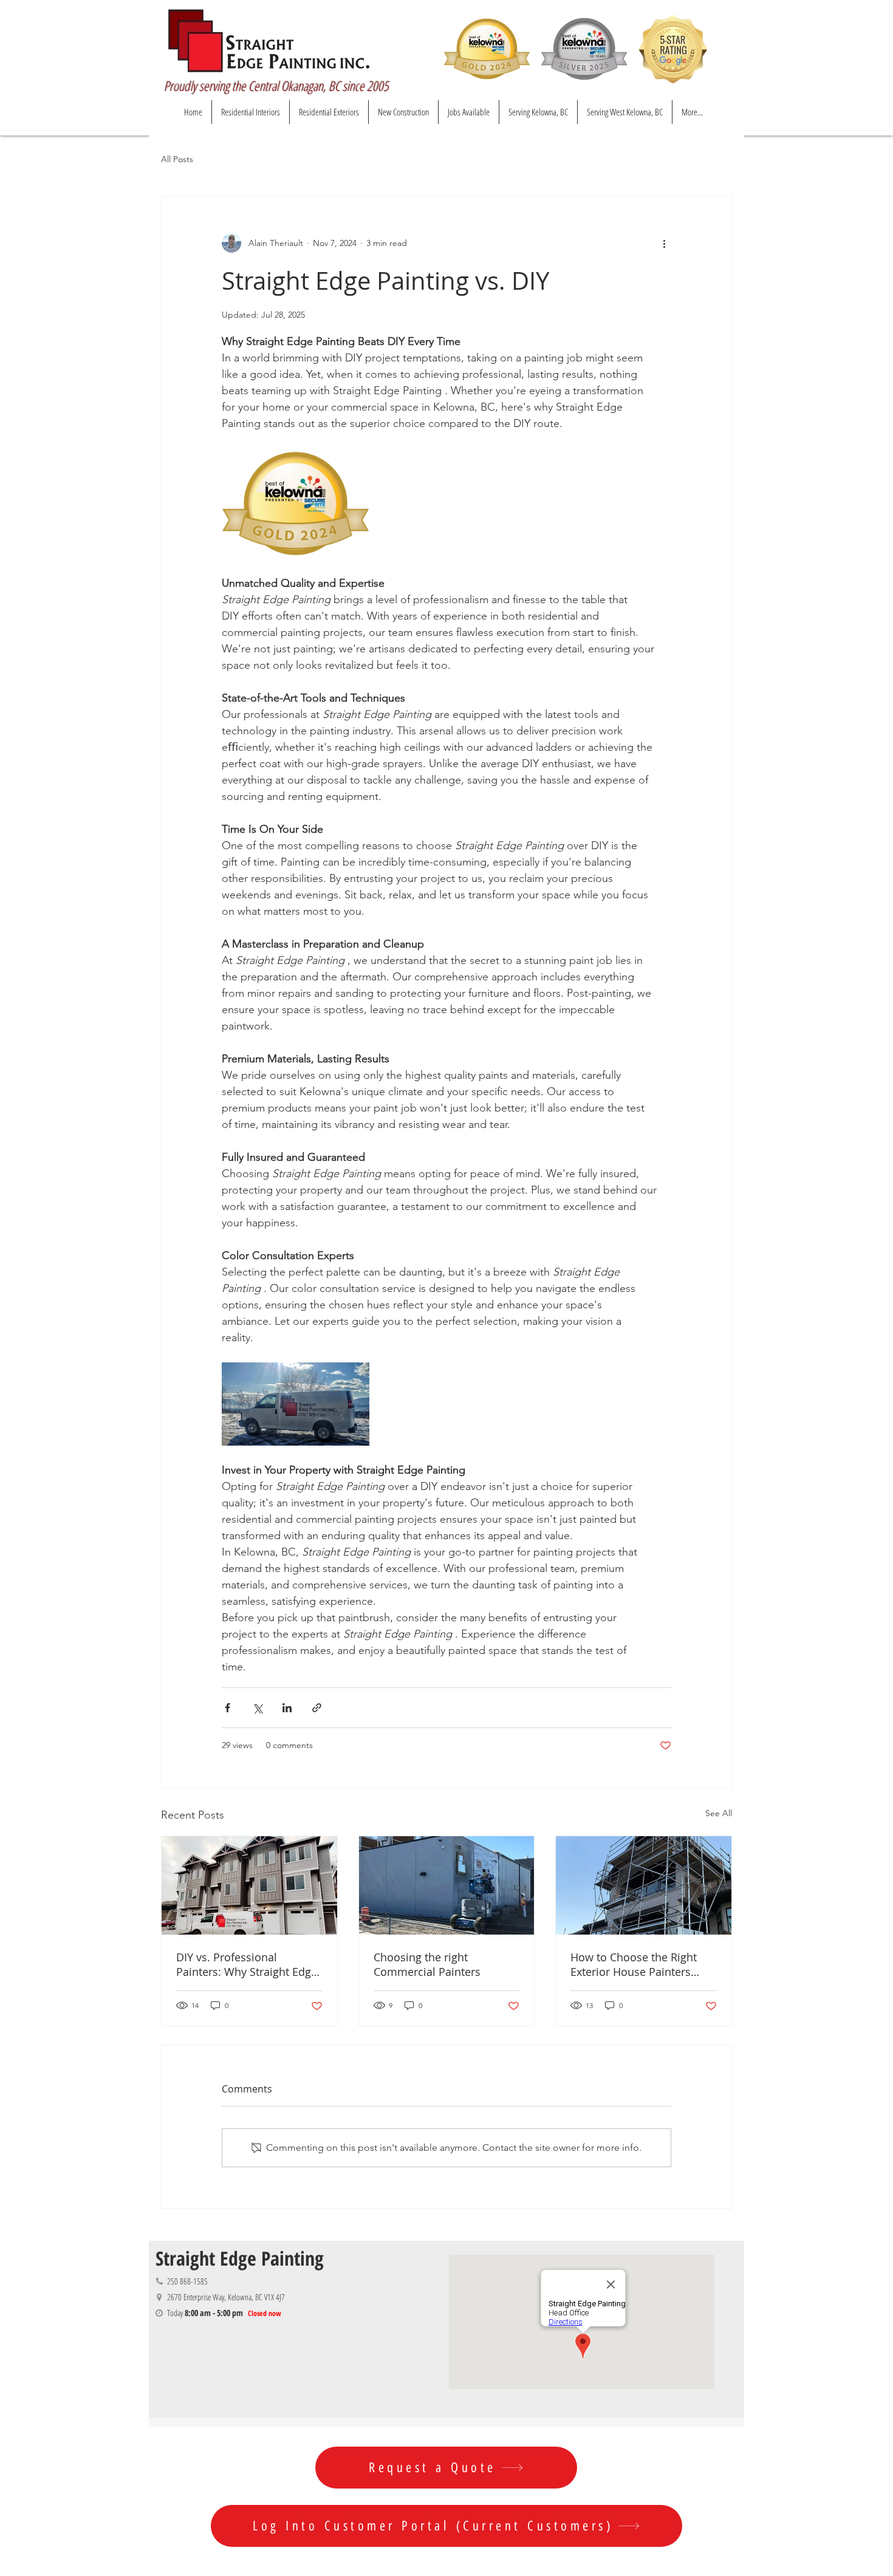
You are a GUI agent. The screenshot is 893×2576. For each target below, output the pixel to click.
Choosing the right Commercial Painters (427, 1964)
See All (719, 1813)
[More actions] (664, 243)
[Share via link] (317, 1708)
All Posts (177, 159)
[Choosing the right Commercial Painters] (447, 1885)
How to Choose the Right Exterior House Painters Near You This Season (634, 1964)
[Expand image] (296, 504)
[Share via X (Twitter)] (257, 1708)
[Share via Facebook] (228, 1708)
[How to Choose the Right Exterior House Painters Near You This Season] (644, 1885)
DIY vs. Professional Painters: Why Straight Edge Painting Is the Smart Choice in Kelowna (248, 1964)
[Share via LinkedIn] (287, 1708)
